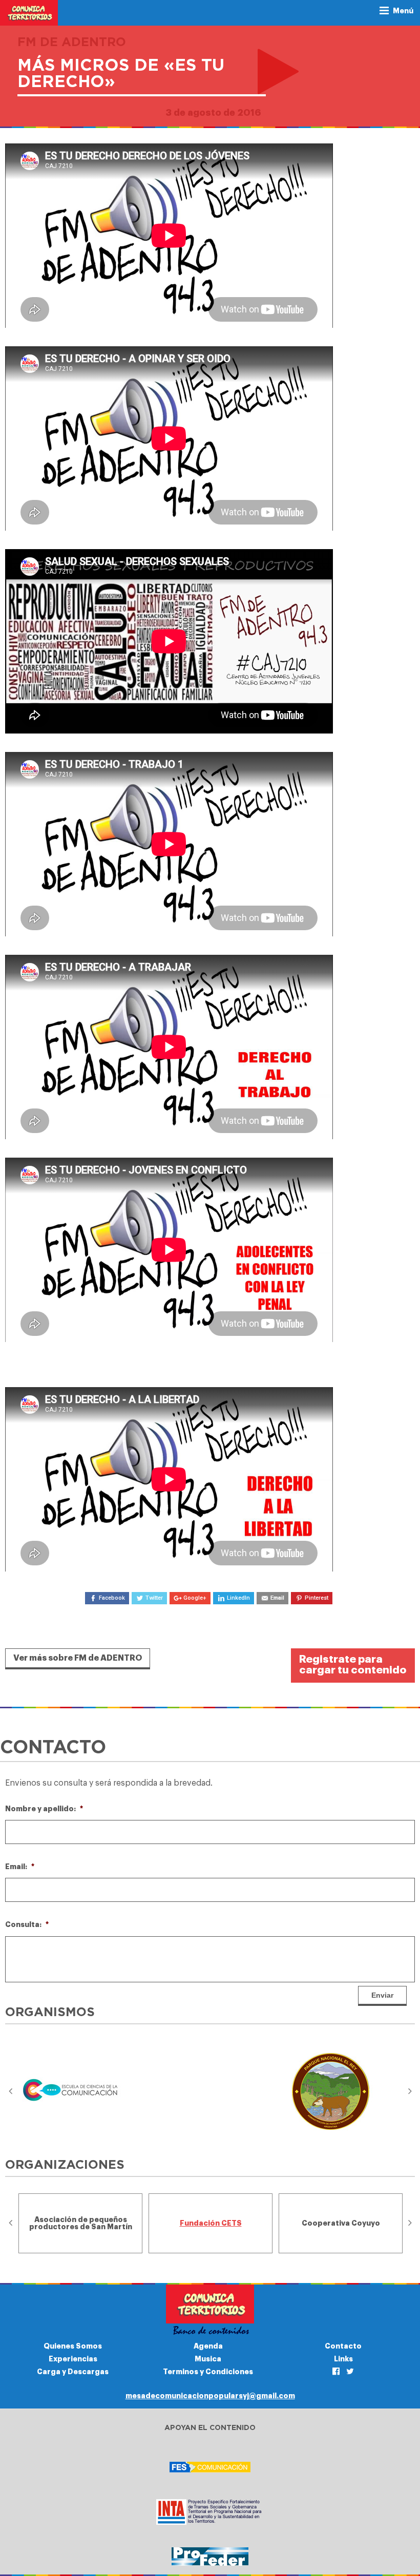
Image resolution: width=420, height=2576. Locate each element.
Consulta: (27, 1924)
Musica (208, 2359)
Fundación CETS (211, 2223)
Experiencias (73, 2359)
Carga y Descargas (73, 2372)
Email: (20, 1867)
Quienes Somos (73, 2346)
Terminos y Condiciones (208, 2372)
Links (343, 2359)
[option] (80, 2092)
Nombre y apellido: (44, 1809)
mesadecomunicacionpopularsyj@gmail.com (210, 2396)
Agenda (208, 2346)
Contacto (343, 2346)
